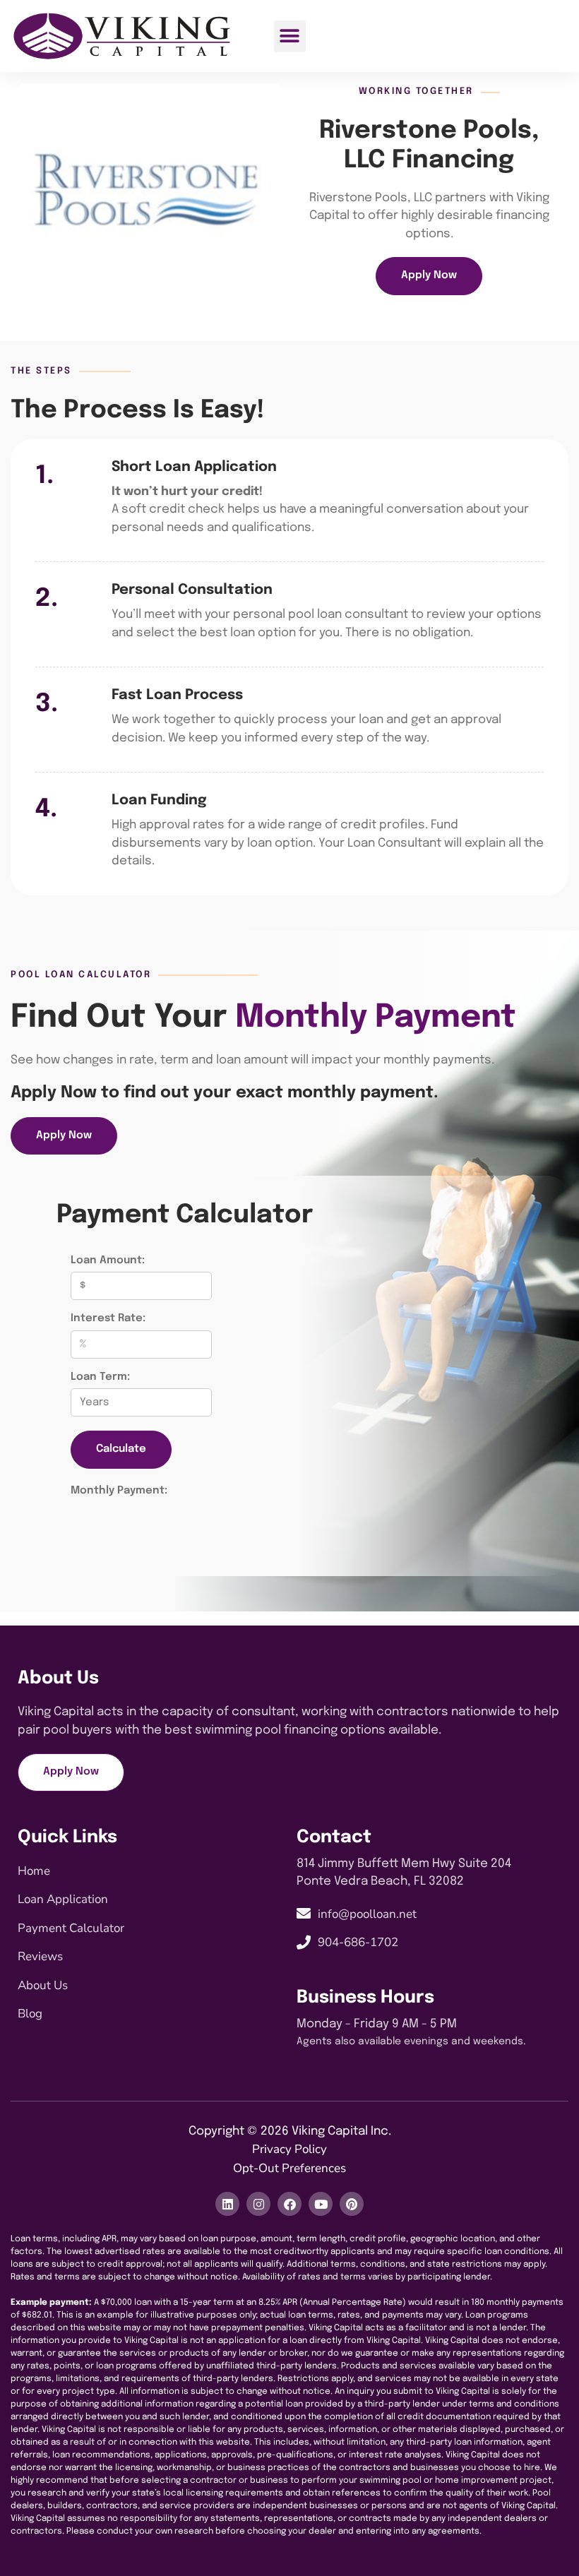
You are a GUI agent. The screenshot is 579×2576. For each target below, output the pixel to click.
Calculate (121, 1449)
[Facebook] (289, 2204)
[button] (290, 36)
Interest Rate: (108, 1318)
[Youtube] (321, 2204)
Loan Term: (100, 1377)
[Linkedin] (227, 2204)
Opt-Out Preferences (289, 2168)
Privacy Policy (289, 2149)
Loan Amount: (108, 1260)
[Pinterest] (352, 2204)
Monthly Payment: (119, 1491)
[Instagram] (258, 2204)
